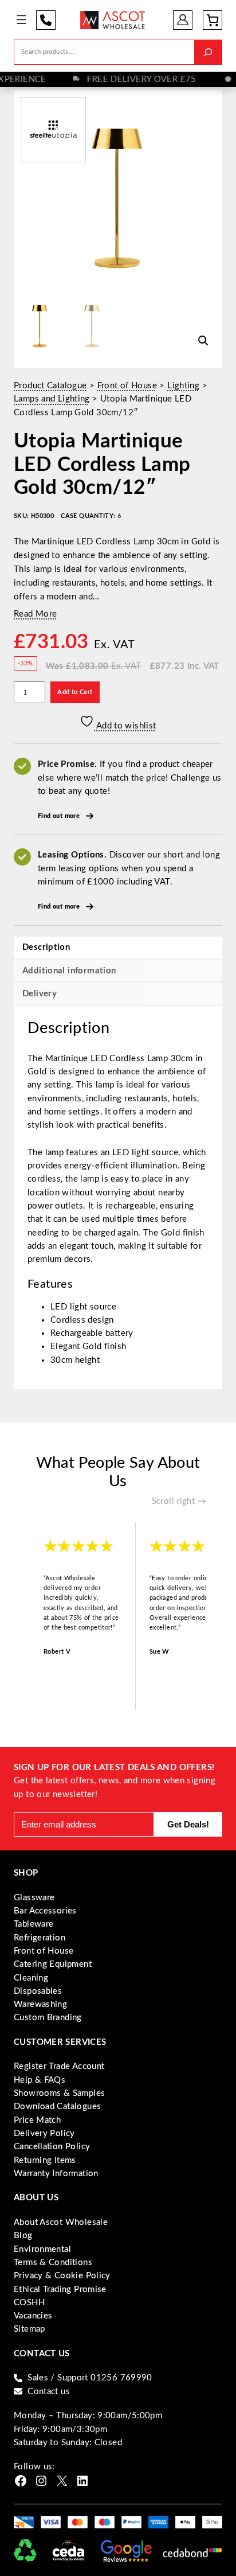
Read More (35, 614)
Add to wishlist (125, 726)
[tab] (118, 993)
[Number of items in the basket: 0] (213, 20)
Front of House (127, 386)
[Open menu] (21, 20)
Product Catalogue (50, 386)
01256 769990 (46, 20)
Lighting (183, 386)
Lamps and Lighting (52, 399)
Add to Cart (75, 692)
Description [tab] (46, 947)
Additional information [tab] (69, 971)
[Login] (183, 20)
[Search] (208, 52)
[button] (203, 341)
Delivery (40, 994)
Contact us (49, 2392)
